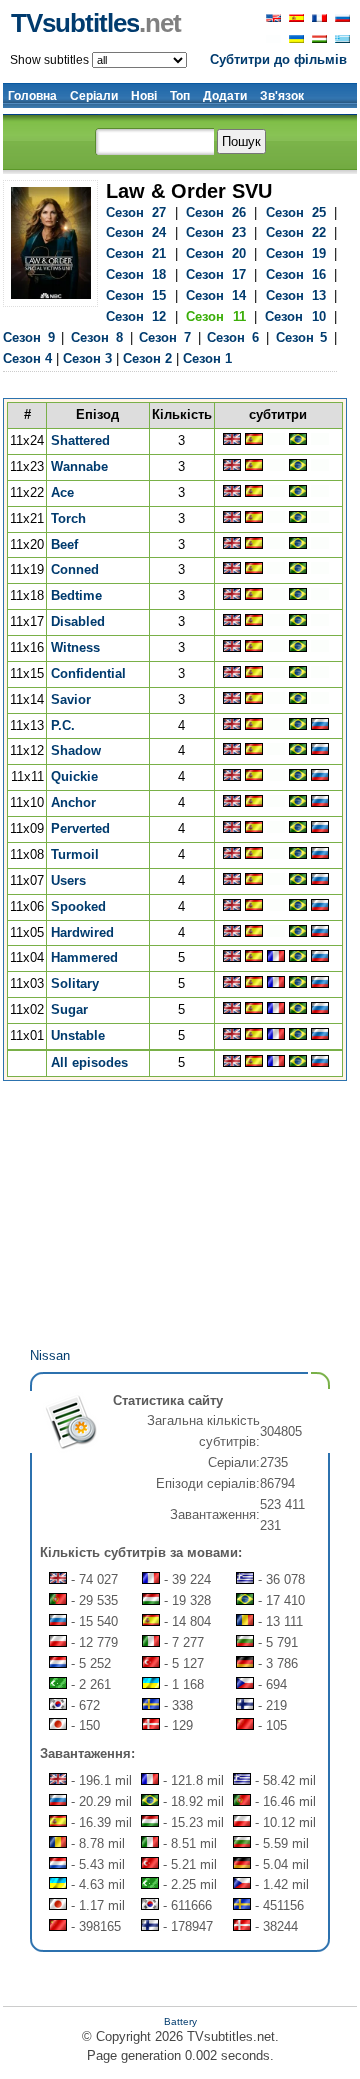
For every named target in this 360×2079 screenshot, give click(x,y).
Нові (144, 96)
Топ (180, 96)
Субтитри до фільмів (278, 59)
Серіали (94, 96)
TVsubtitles (96, 23)
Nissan (50, 1355)
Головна (32, 96)
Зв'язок (282, 96)
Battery (180, 2021)
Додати (225, 96)
